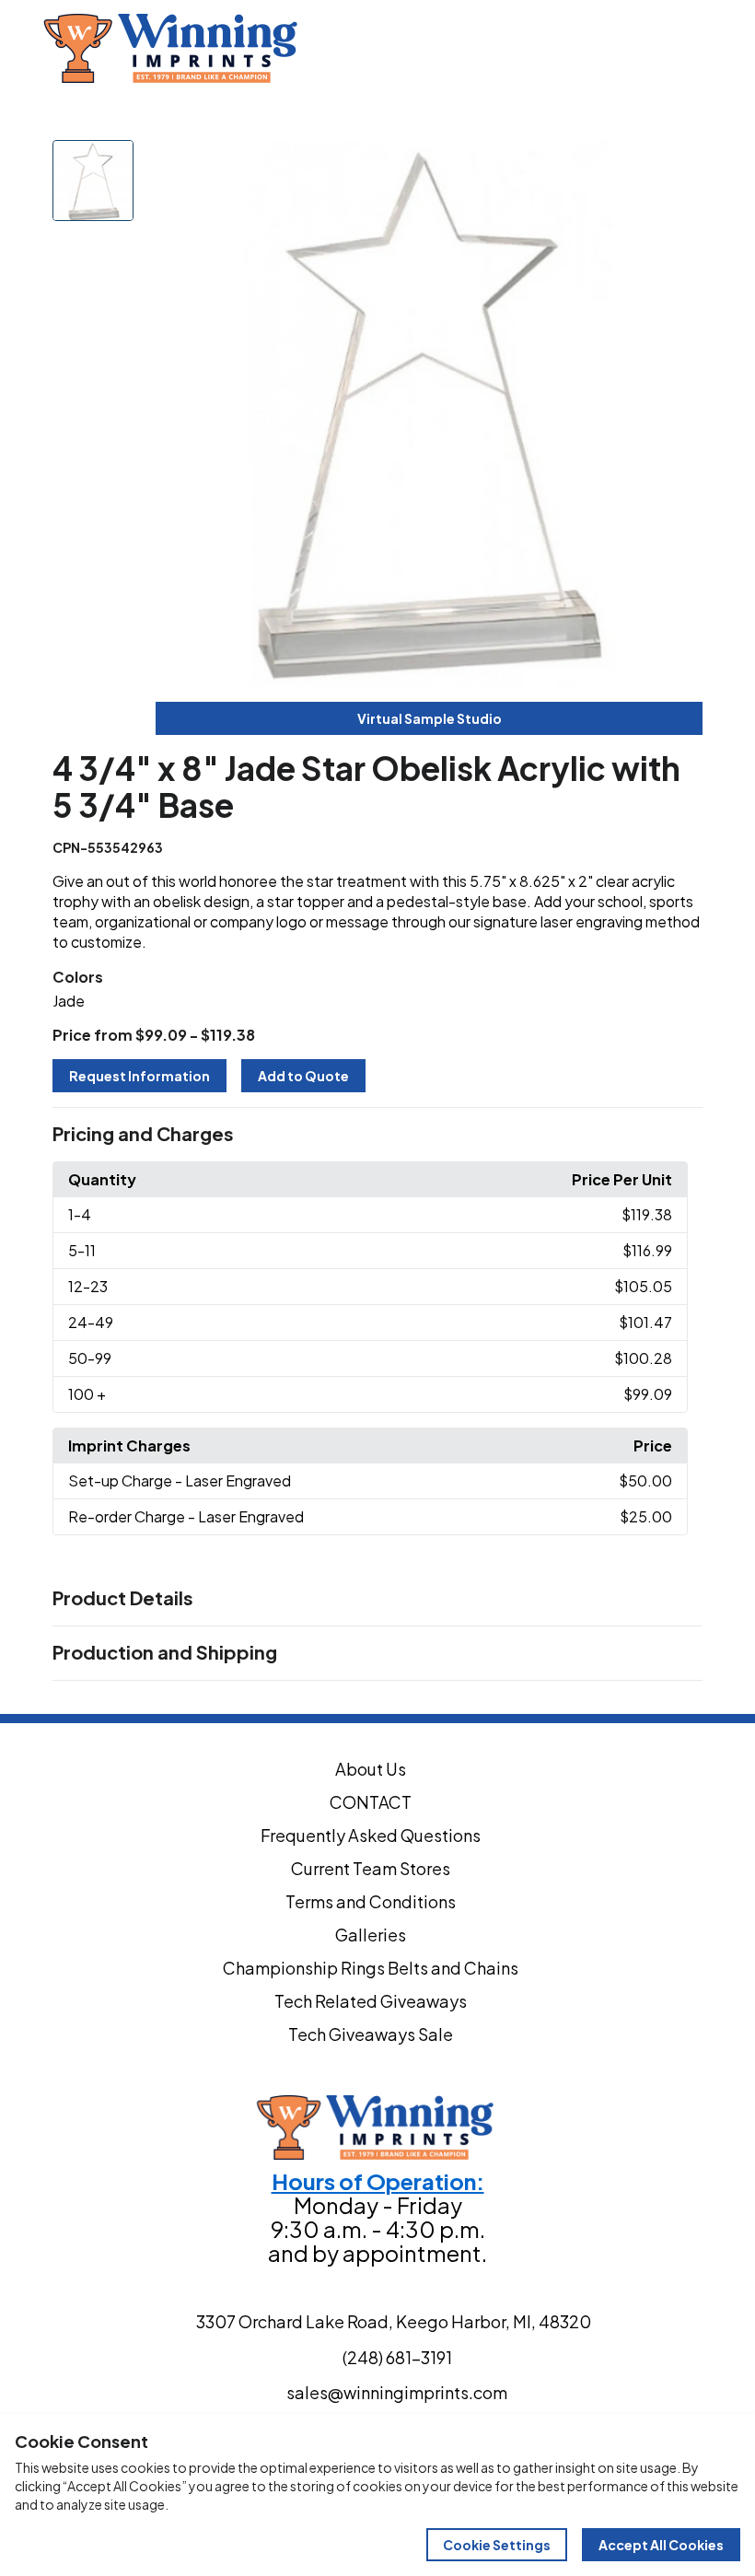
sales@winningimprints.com (286, 106)
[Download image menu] (679, 164)
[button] (377, 1135)
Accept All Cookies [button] (661, 2545)
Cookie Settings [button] (497, 2545)
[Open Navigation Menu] (735, 49)
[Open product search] (696, 49)
